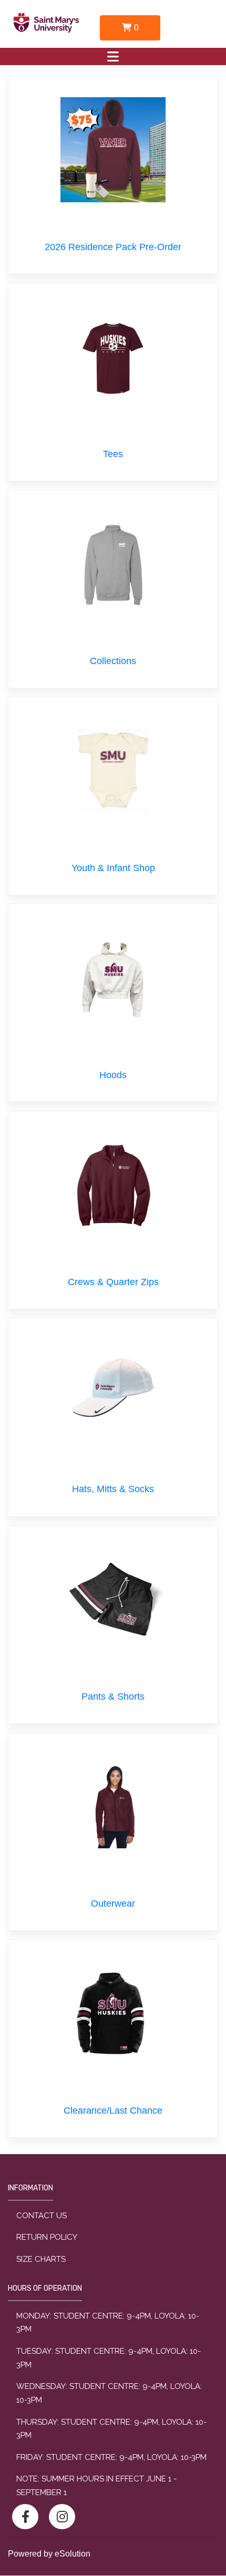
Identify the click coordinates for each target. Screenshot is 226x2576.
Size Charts (41, 2259)
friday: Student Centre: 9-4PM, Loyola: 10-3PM (111, 2457)
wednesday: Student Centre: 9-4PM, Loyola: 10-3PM (109, 2393)
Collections (113, 661)
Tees (113, 454)
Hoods (113, 1075)
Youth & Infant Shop (113, 868)
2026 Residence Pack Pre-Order (113, 247)
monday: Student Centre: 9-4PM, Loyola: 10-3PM (108, 2323)
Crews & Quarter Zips (113, 1282)
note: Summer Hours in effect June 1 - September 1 (96, 2486)
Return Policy (47, 2237)
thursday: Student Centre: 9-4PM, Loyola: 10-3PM (111, 2429)
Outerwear (113, 1903)
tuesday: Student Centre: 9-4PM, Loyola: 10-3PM (109, 2358)
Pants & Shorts (113, 1696)
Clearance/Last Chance (113, 2111)
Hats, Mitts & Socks (113, 1489)
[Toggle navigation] (113, 56)
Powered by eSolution (49, 2554)
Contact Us (42, 2216)
